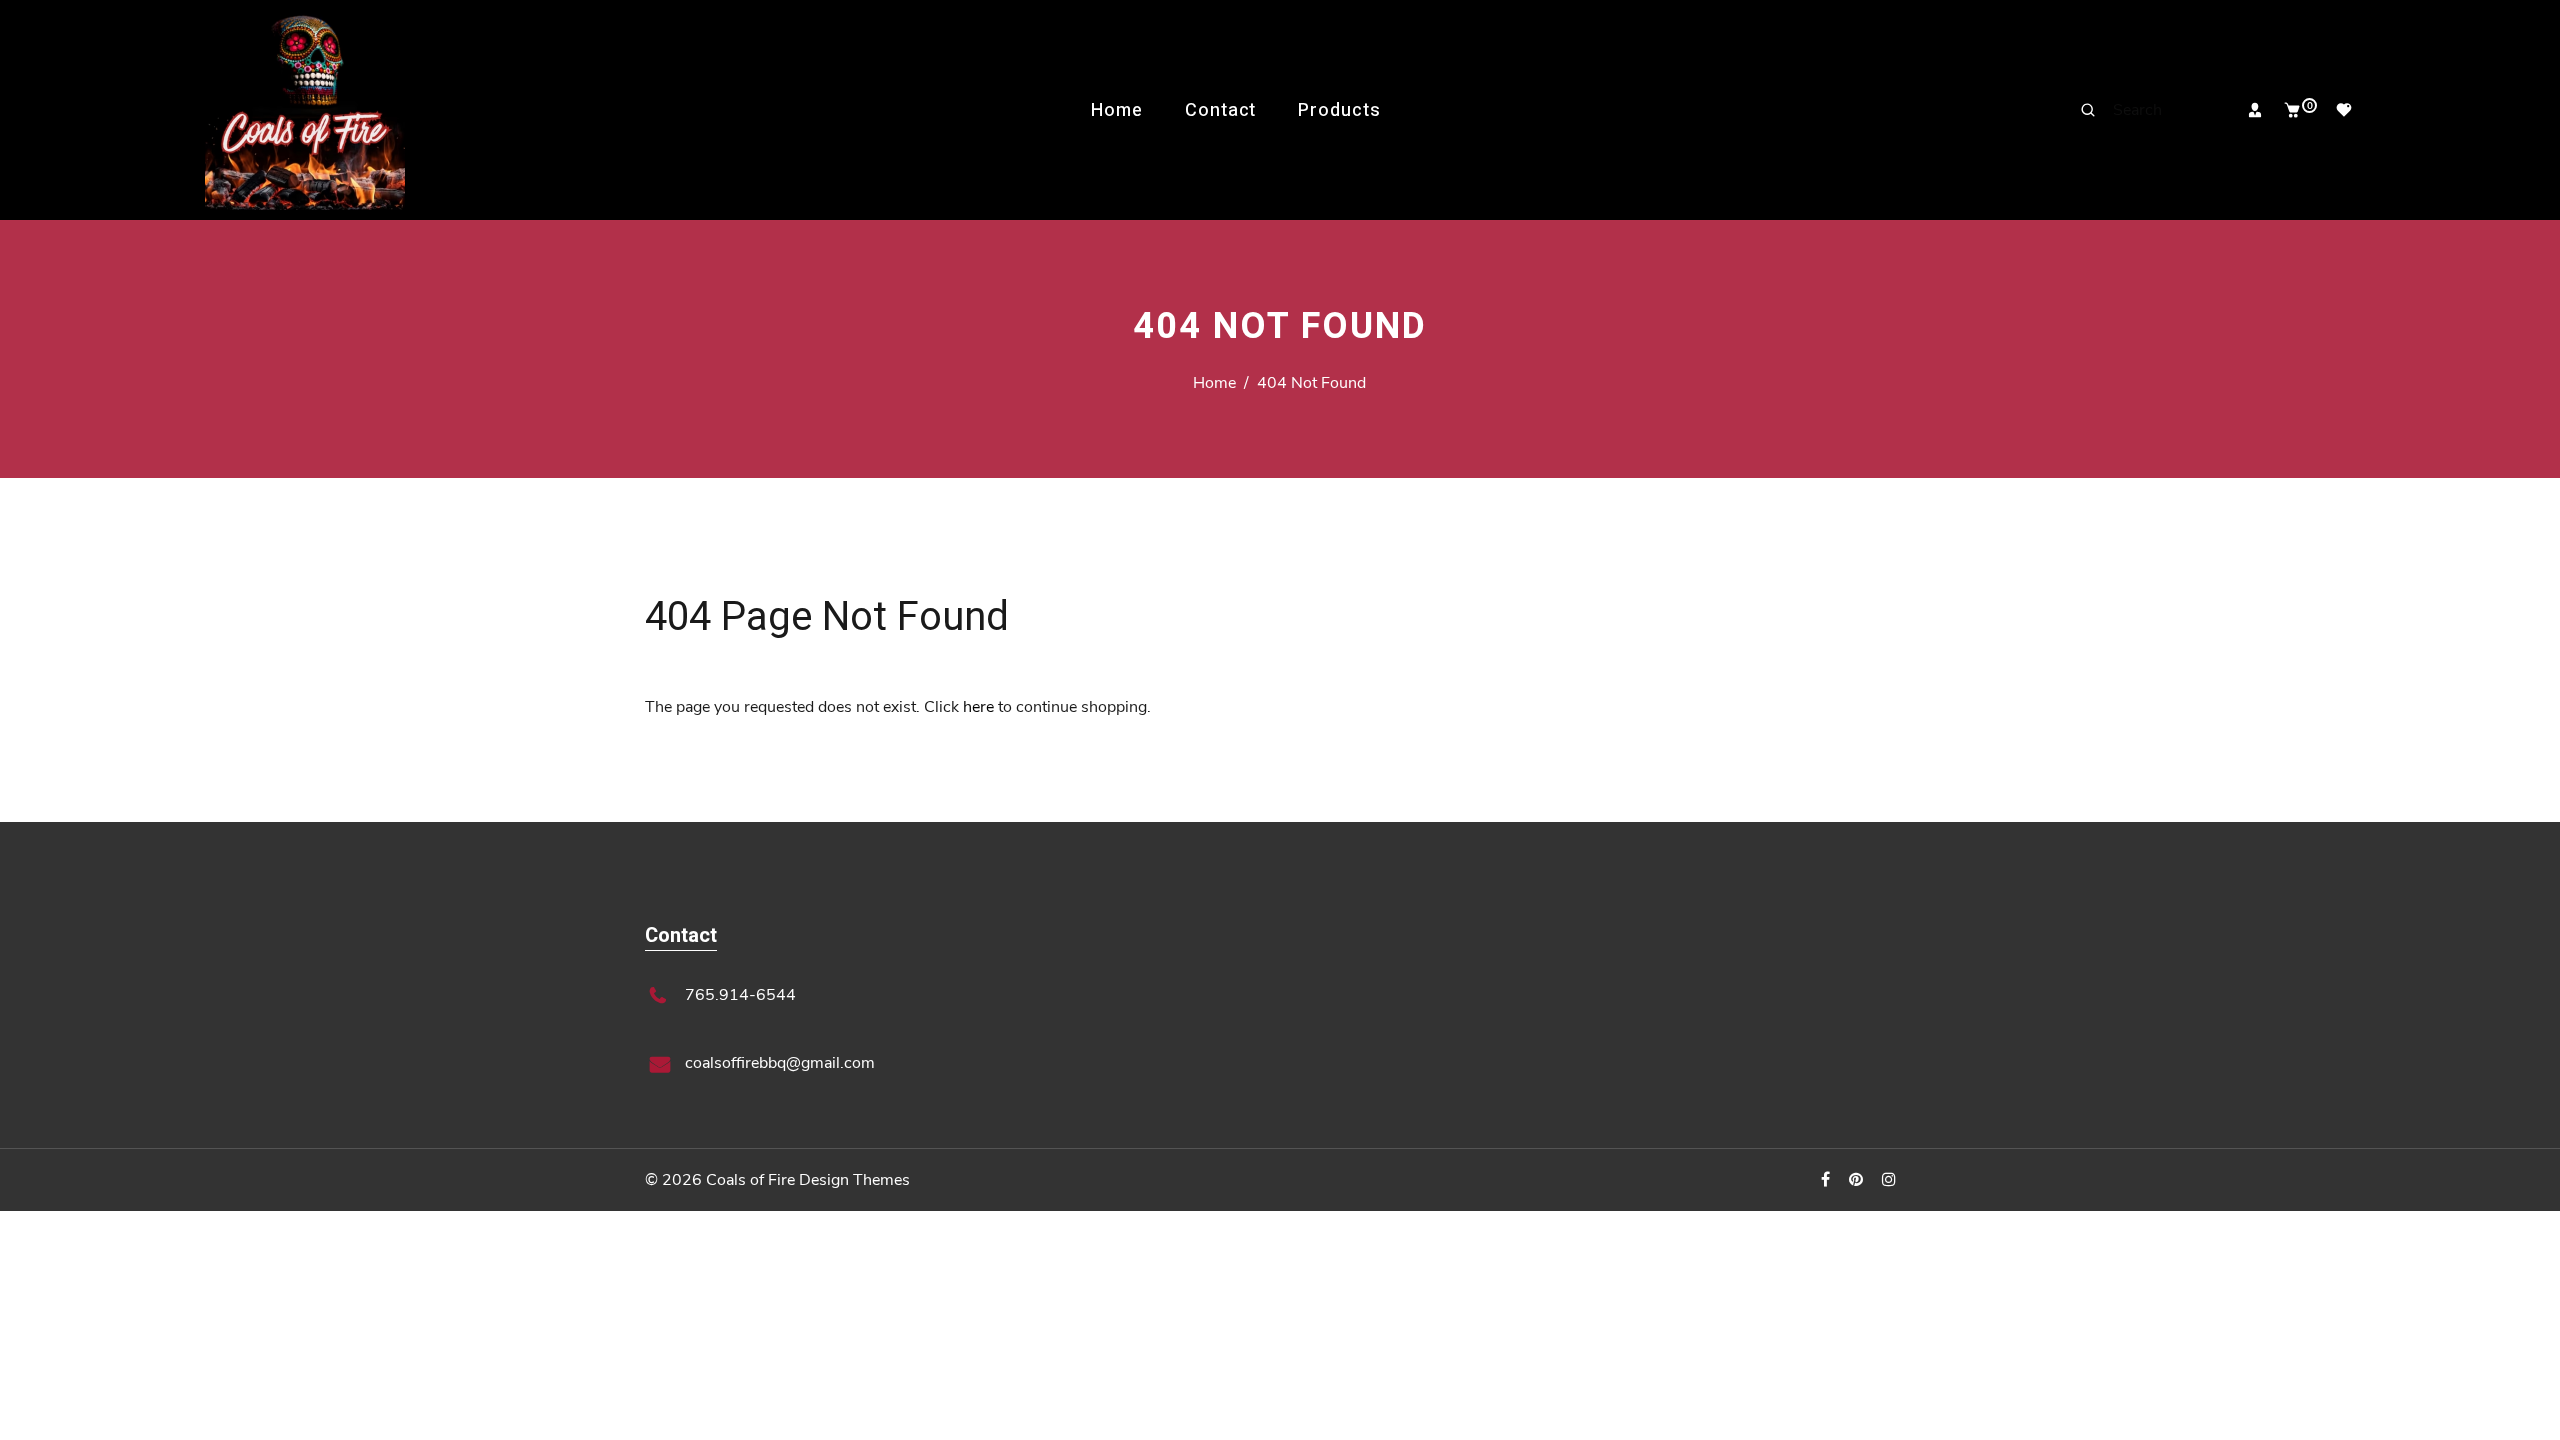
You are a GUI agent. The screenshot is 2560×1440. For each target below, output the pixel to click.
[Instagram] (1891, 1180)
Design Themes (854, 1180)
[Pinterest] (1858, 1180)
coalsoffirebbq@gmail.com (780, 1063)
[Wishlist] (2336, 110)
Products (1339, 110)
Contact (1220, 110)
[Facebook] (1827, 1180)
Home (1117, 110)
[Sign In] (2247, 110)
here (978, 707)
